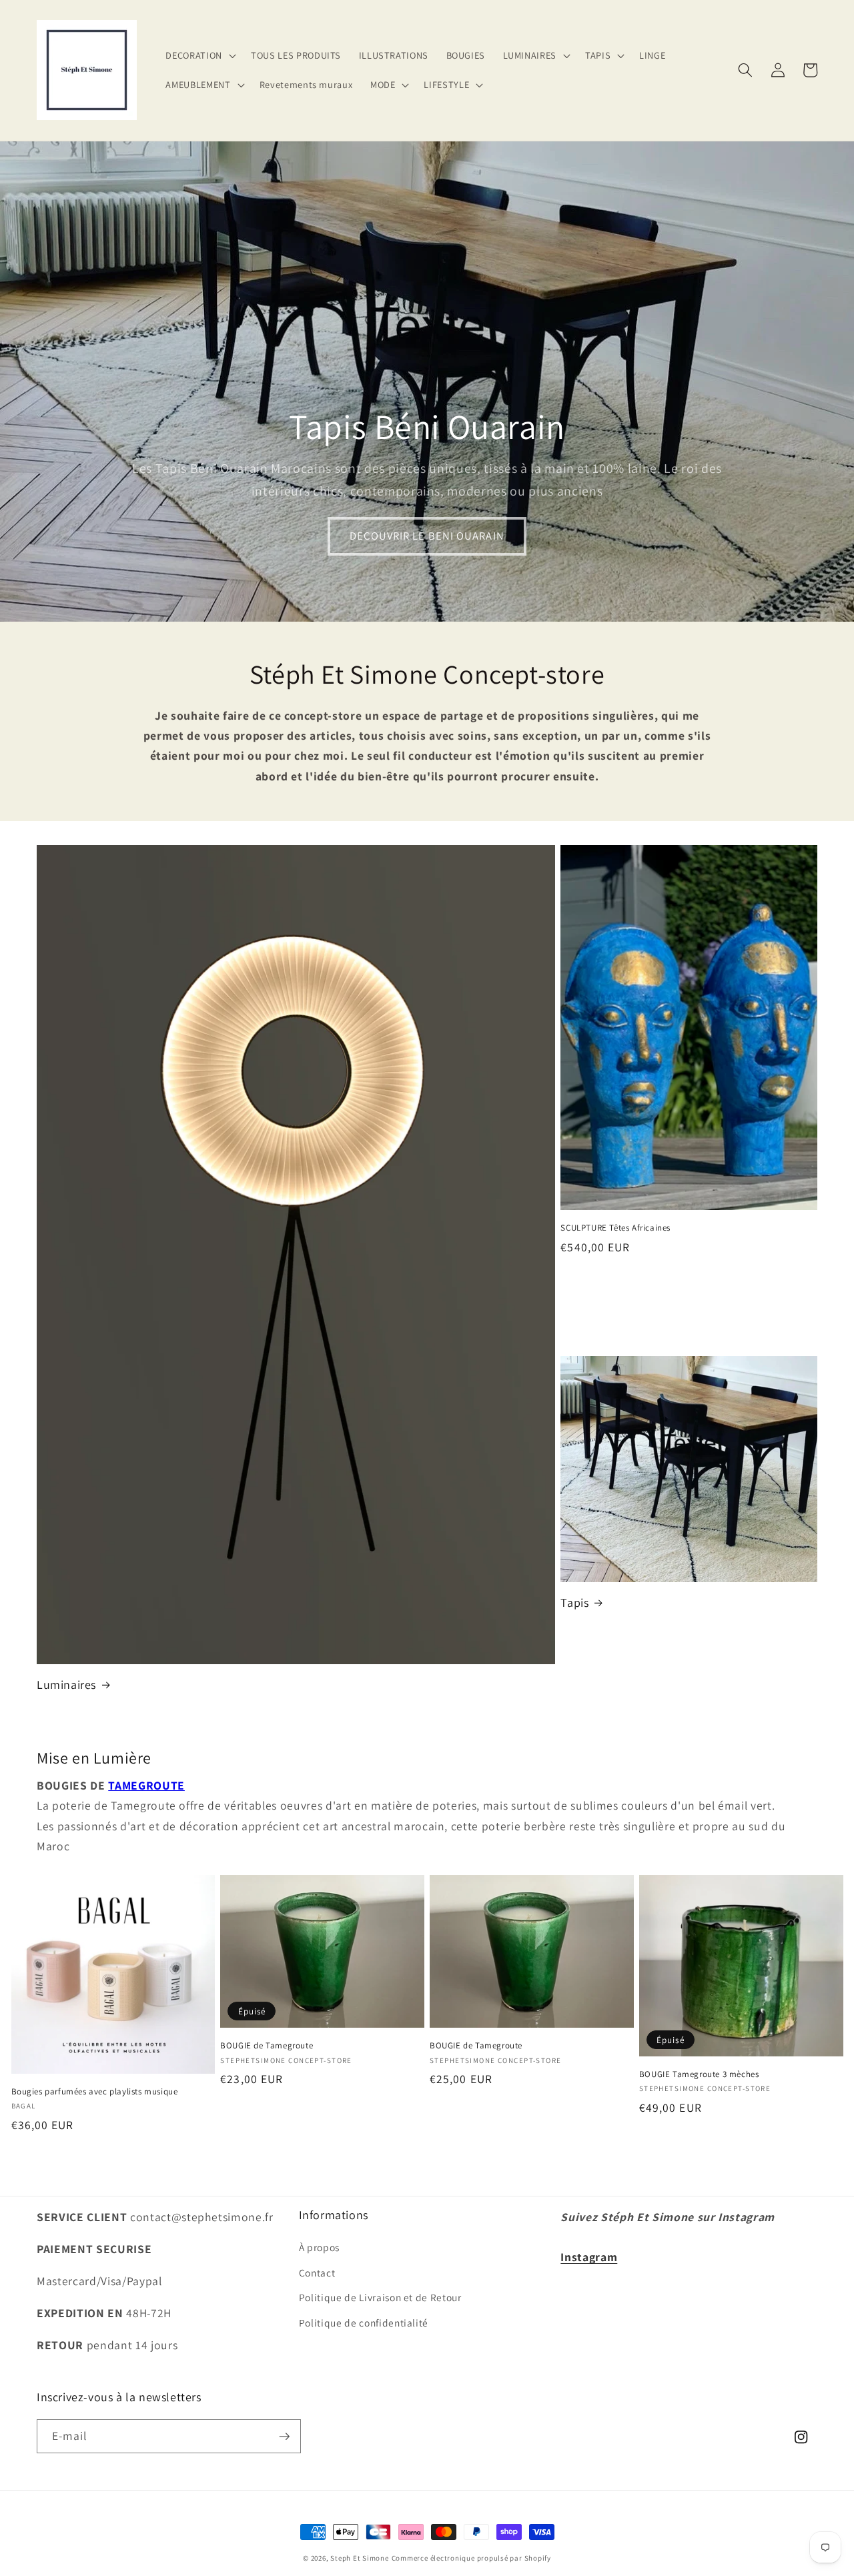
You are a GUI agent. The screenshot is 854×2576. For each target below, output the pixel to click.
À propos (319, 2247)
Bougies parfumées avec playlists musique (95, 2092)
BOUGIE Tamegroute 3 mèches (699, 2074)
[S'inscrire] (284, 2437)
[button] (199, 56)
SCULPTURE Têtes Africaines (615, 1228)
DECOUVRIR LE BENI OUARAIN (427, 536)
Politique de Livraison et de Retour (380, 2297)
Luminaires (66, 1685)
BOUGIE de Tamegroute (267, 2046)
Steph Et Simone (360, 2558)
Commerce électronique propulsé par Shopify (471, 2558)
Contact (317, 2273)
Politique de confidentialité (364, 2323)
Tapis (574, 1602)
